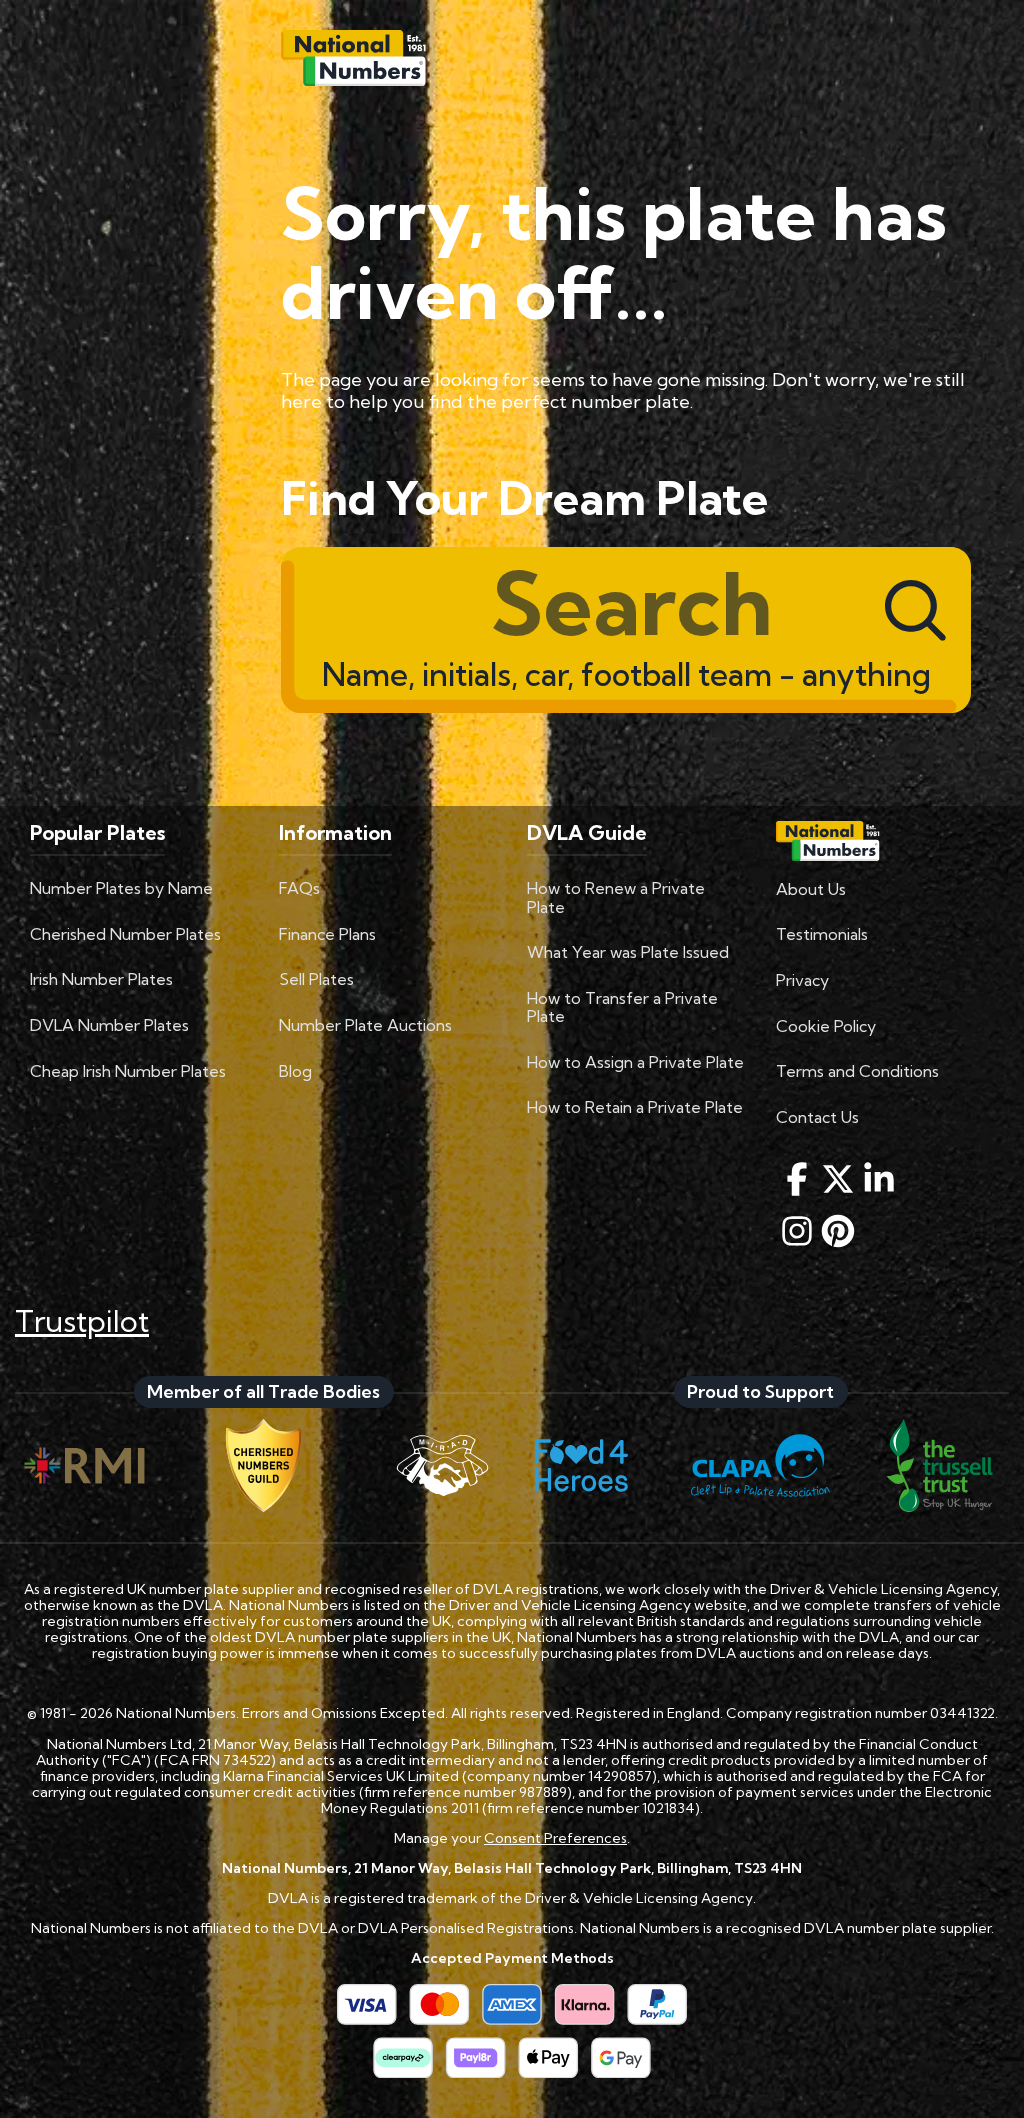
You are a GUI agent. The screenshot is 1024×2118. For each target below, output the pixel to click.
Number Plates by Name (121, 888)
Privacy (802, 980)
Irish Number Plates (101, 979)
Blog (295, 1071)
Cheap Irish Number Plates (128, 1071)
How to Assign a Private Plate (635, 1062)
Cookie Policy (826, 1026)
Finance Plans (327, 934)
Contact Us (817, 1117)
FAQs (299, 888)
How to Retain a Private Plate (635, 1107)
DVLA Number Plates (109, 1025)
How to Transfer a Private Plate (622, 1007)
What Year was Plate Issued (628, 952)
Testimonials (822, 934)
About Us (811, 889)
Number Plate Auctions (365, 1025)
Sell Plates (316, 979)
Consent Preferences (555, 1838)
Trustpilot (82, 1321)
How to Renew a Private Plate (616, 897)
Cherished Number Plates (125, 934)
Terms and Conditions (857, 1071)
